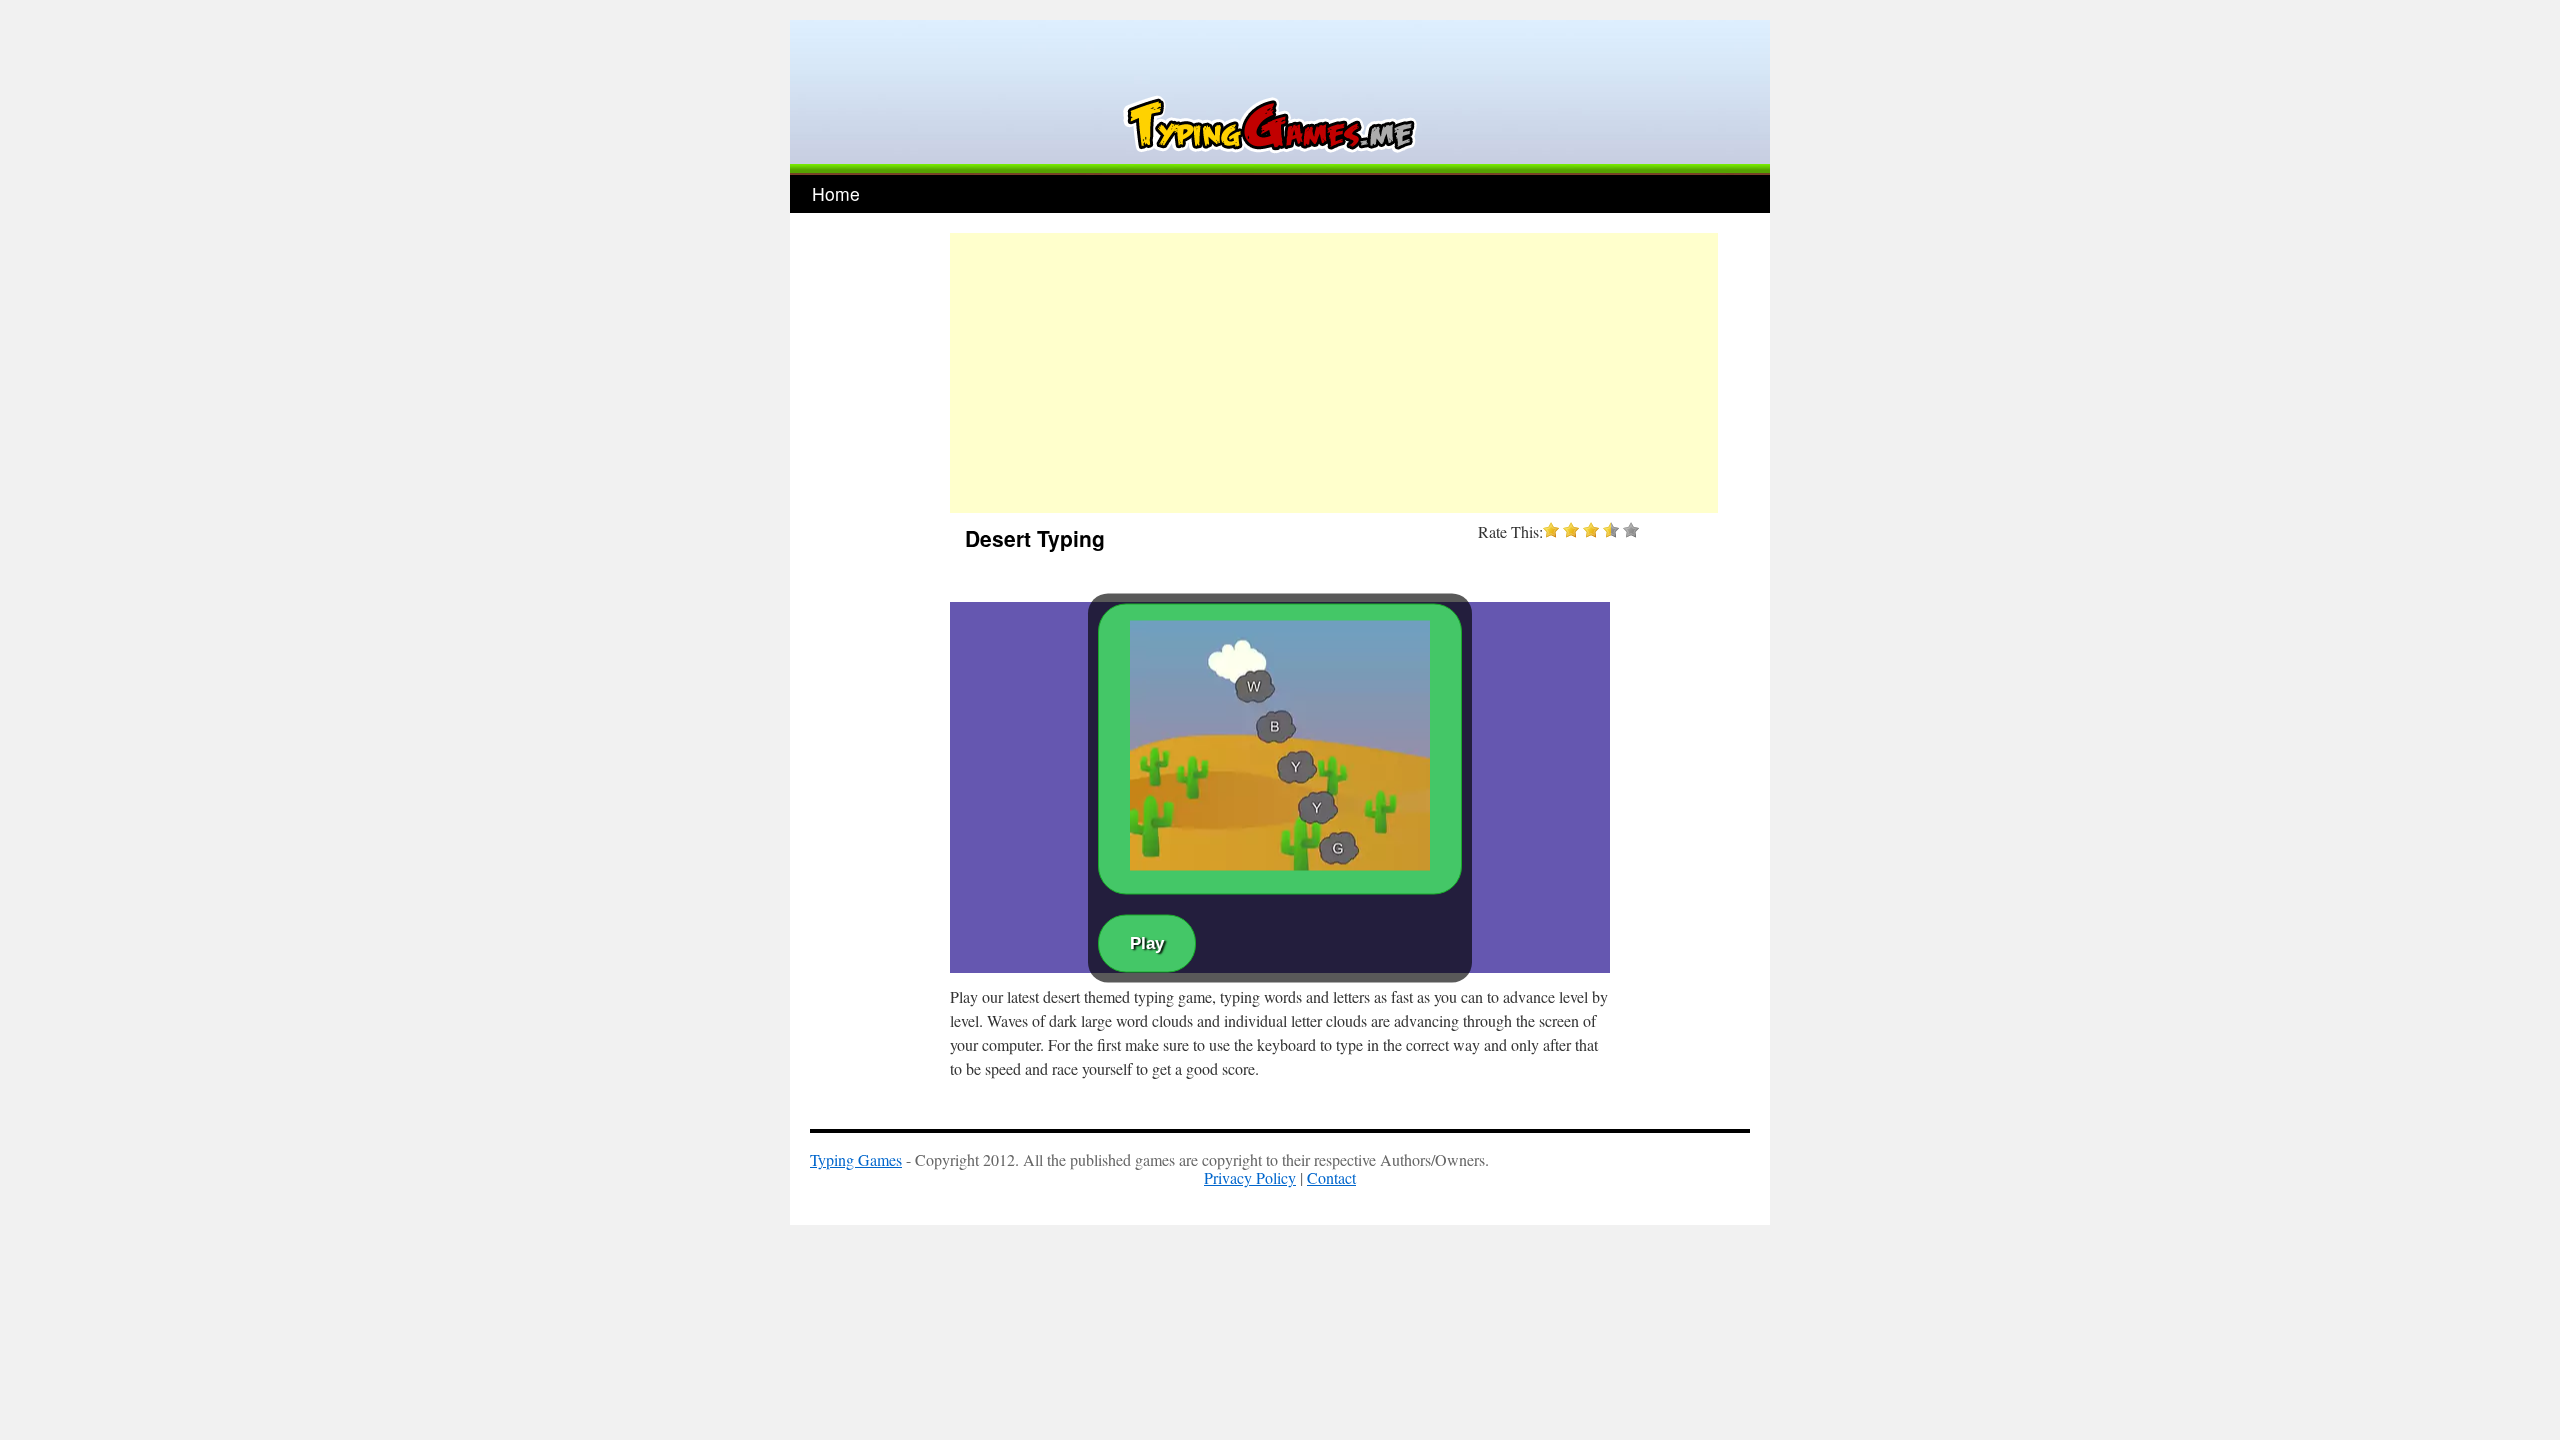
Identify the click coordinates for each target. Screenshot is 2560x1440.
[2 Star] (1571, 530)
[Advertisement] (1334, 373)
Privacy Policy (1250, 1177)
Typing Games (856, 1159)
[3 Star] (1591, 530)
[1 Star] (1551, 530)
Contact (1331, 1177)
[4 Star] (1611, 530)
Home (836, 193)
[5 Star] (1631, 530)
